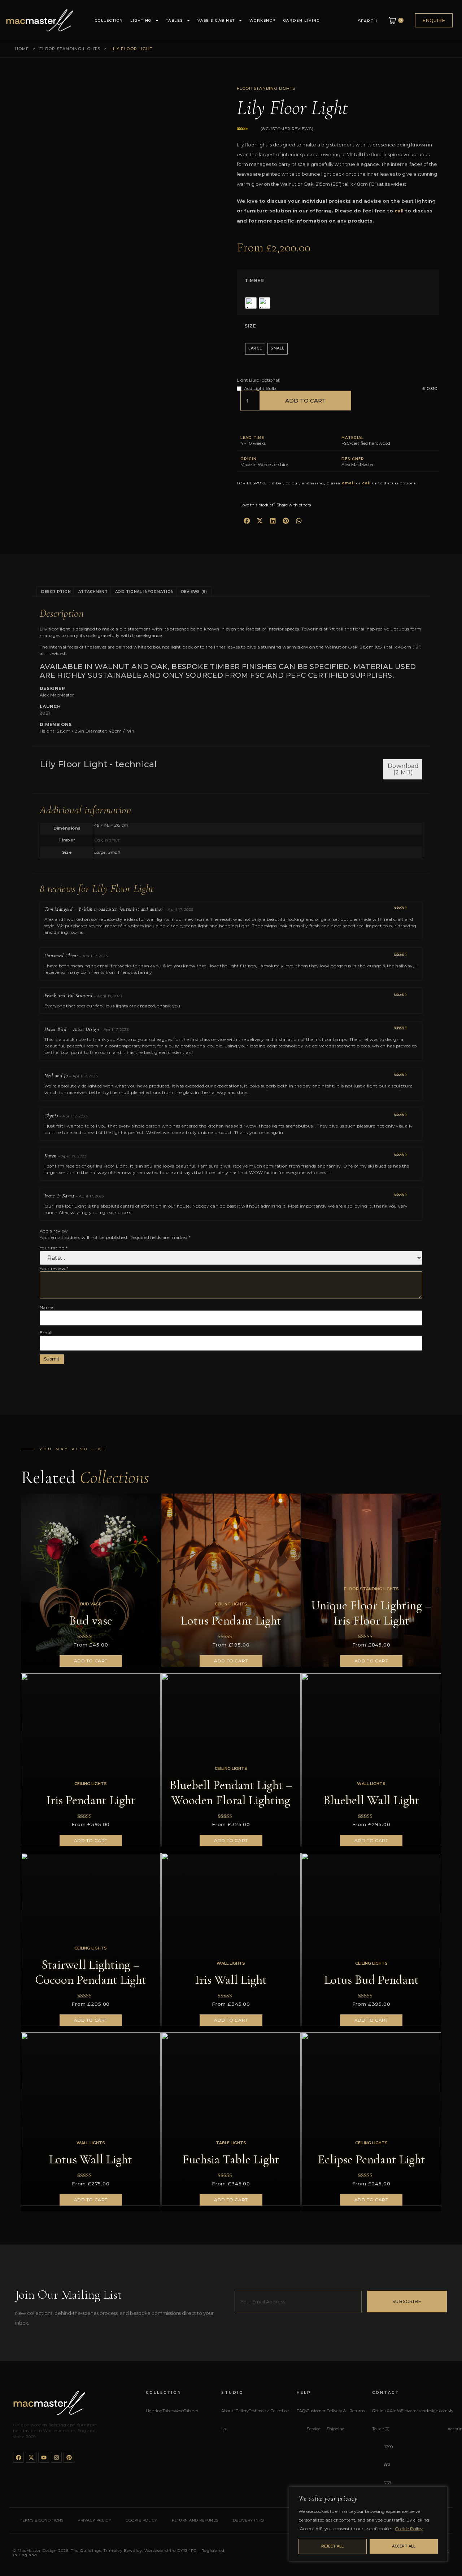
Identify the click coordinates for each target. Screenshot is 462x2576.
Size (250, 326)
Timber (254, 281)
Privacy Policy (94, 2520)
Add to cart (306, 401)
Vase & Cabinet (216, 20)
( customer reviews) (287, 129)
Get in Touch (378, 2420)
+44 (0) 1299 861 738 (389, 2447)
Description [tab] (56, 592)
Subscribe (407, 2301)
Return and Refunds (195, 2520)
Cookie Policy (409, 2529)
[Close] (440, 2493)
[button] (247, 521)
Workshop (263, 20)
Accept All (404, 2546)
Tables (175, 20)
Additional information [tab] (145, 592)
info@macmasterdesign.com (420, 2411)
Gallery (242, 2411)
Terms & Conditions (42, 2520)
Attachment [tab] (93, 592)
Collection (109, 20)
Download (403, 769)
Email (46, 1333)
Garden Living (302, 20)
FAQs (302, 2411)
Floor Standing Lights (70, 49)
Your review (54, 1269)
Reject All (332, 2546)
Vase (179, 2411)
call (399, 211)
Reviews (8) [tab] (194, 592)
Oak (98, 840)
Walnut (112, 840)
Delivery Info (249, 2520)
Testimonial (260, 2411)
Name (46, 1307)
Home (22, 49)
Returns (357, 2411)
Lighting (141, 20)
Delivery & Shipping (336, 2420)
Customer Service (316, 2420)
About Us (227, 2420)
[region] (368, 2524)
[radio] (251, 303)
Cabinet (191, 2411)
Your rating (54, 1248)
